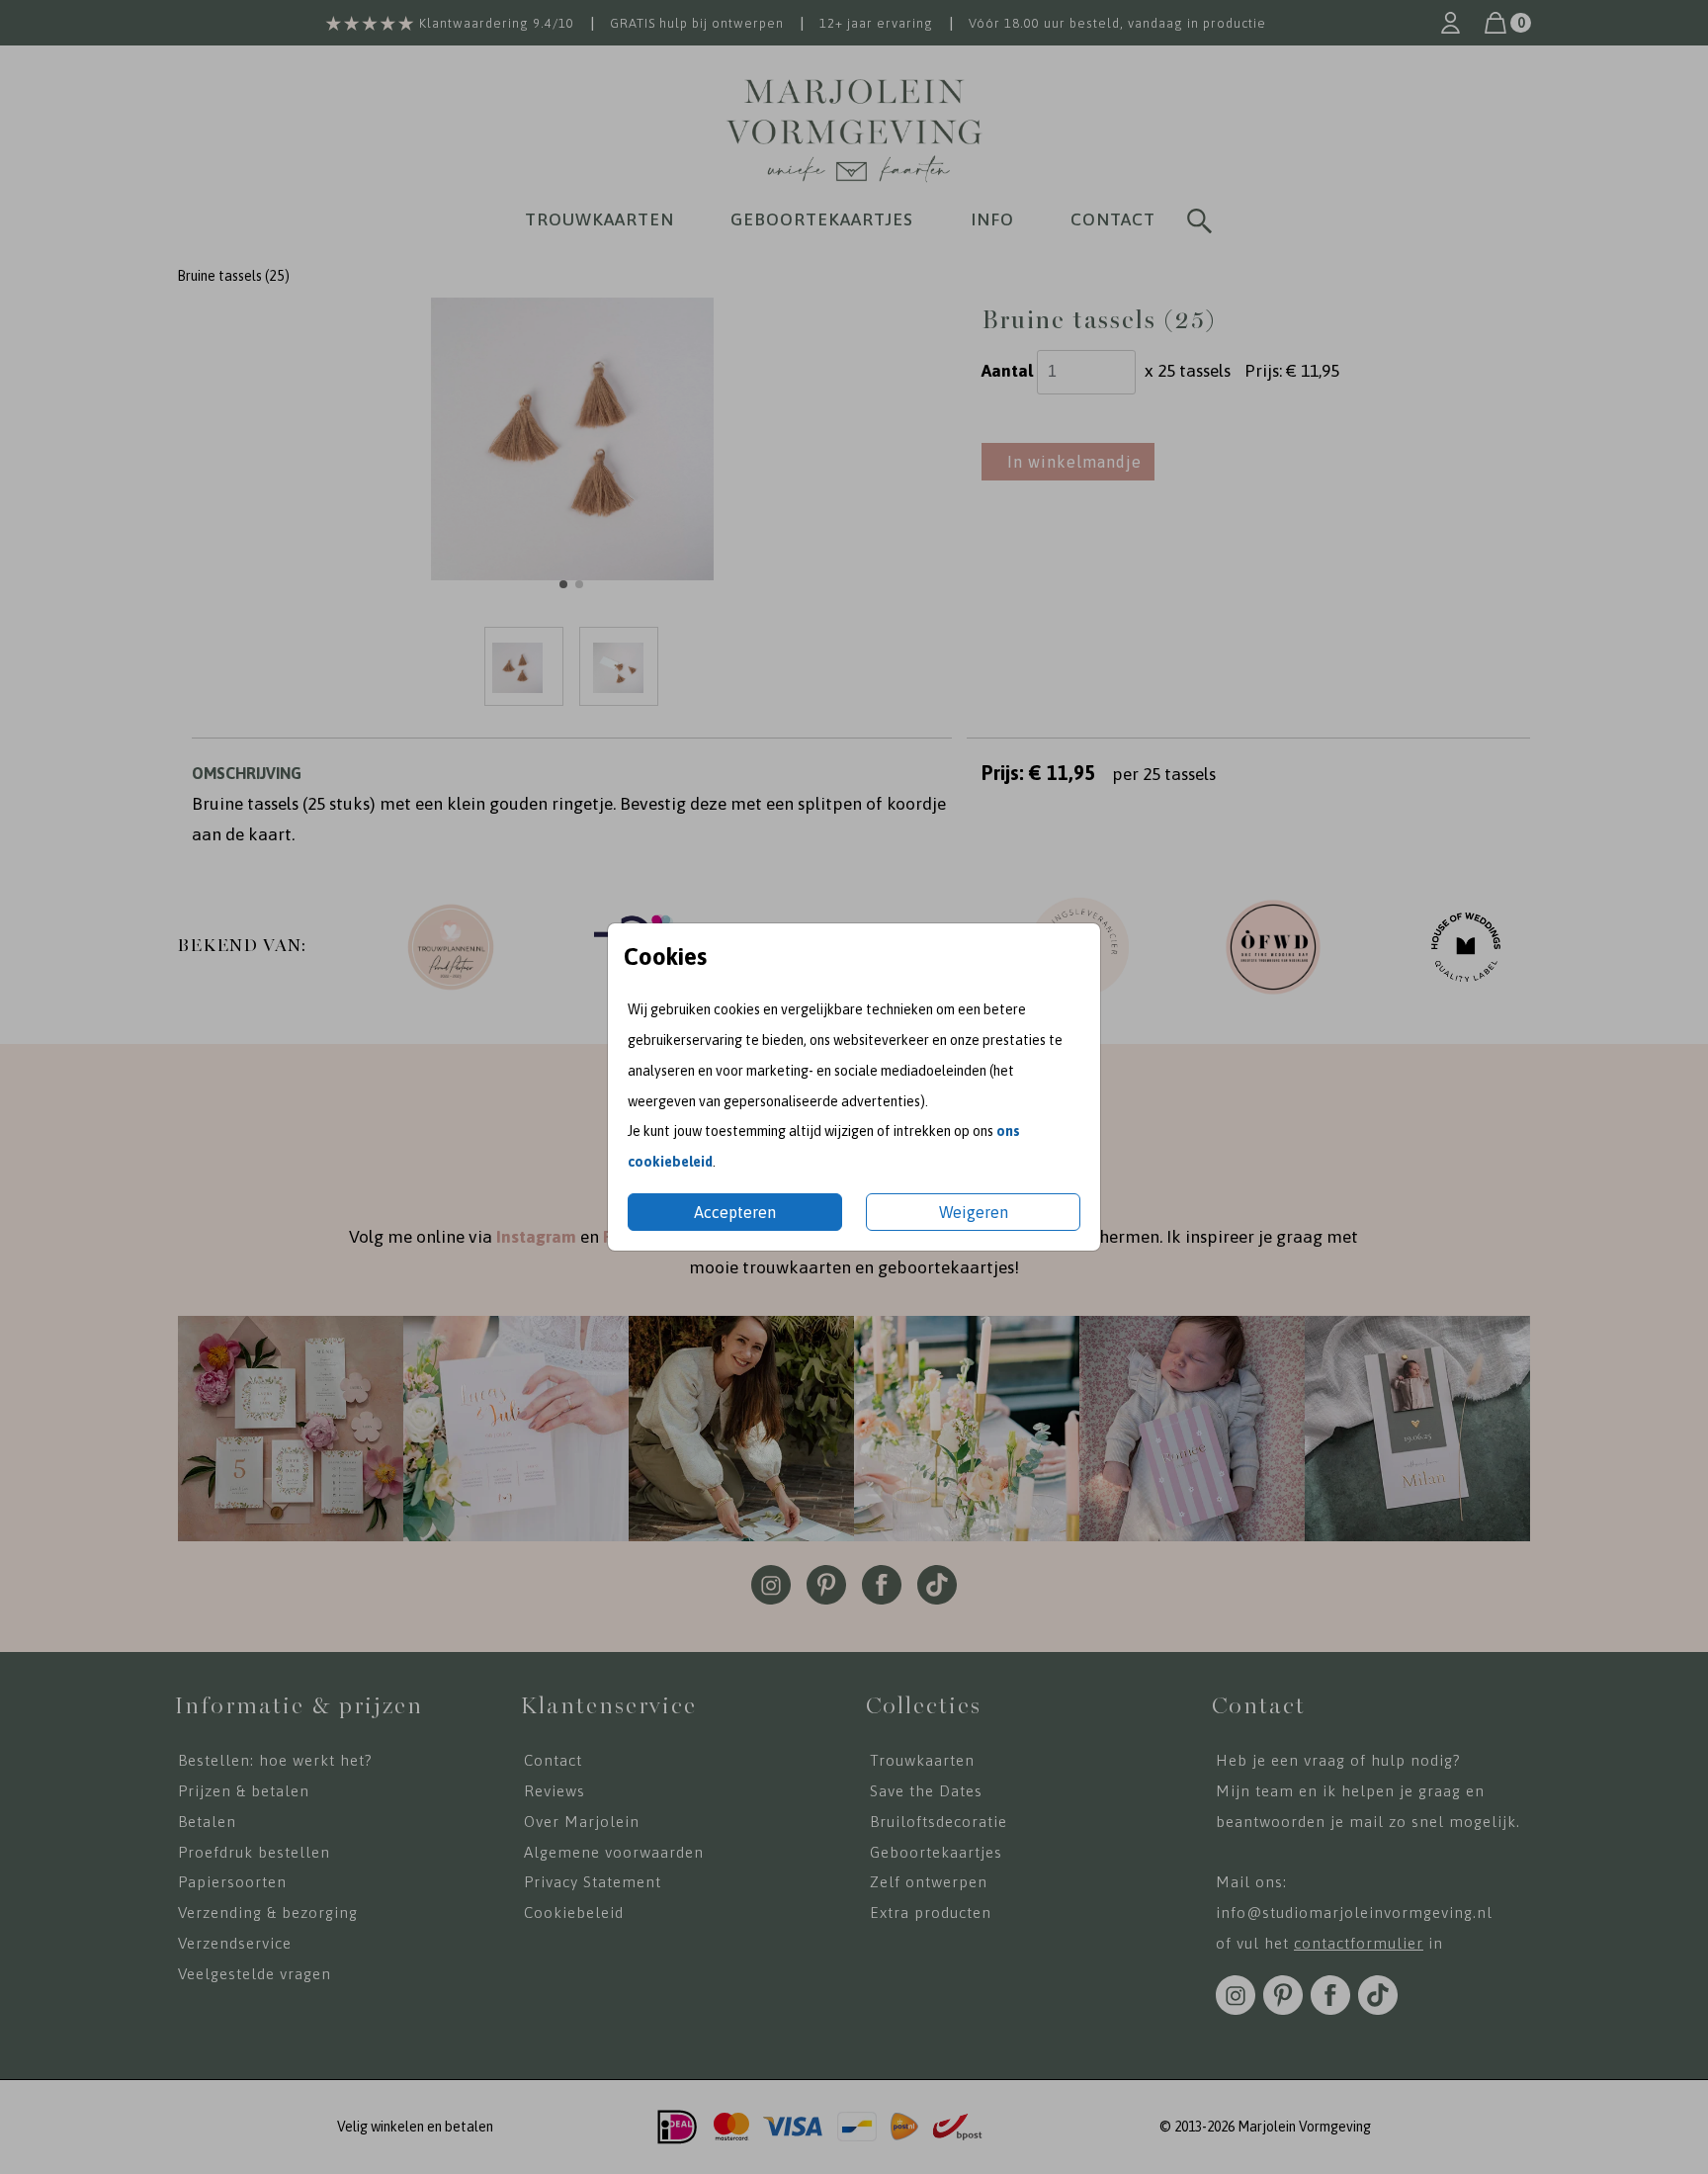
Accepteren (735, 1212)
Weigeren (974, 1212)
